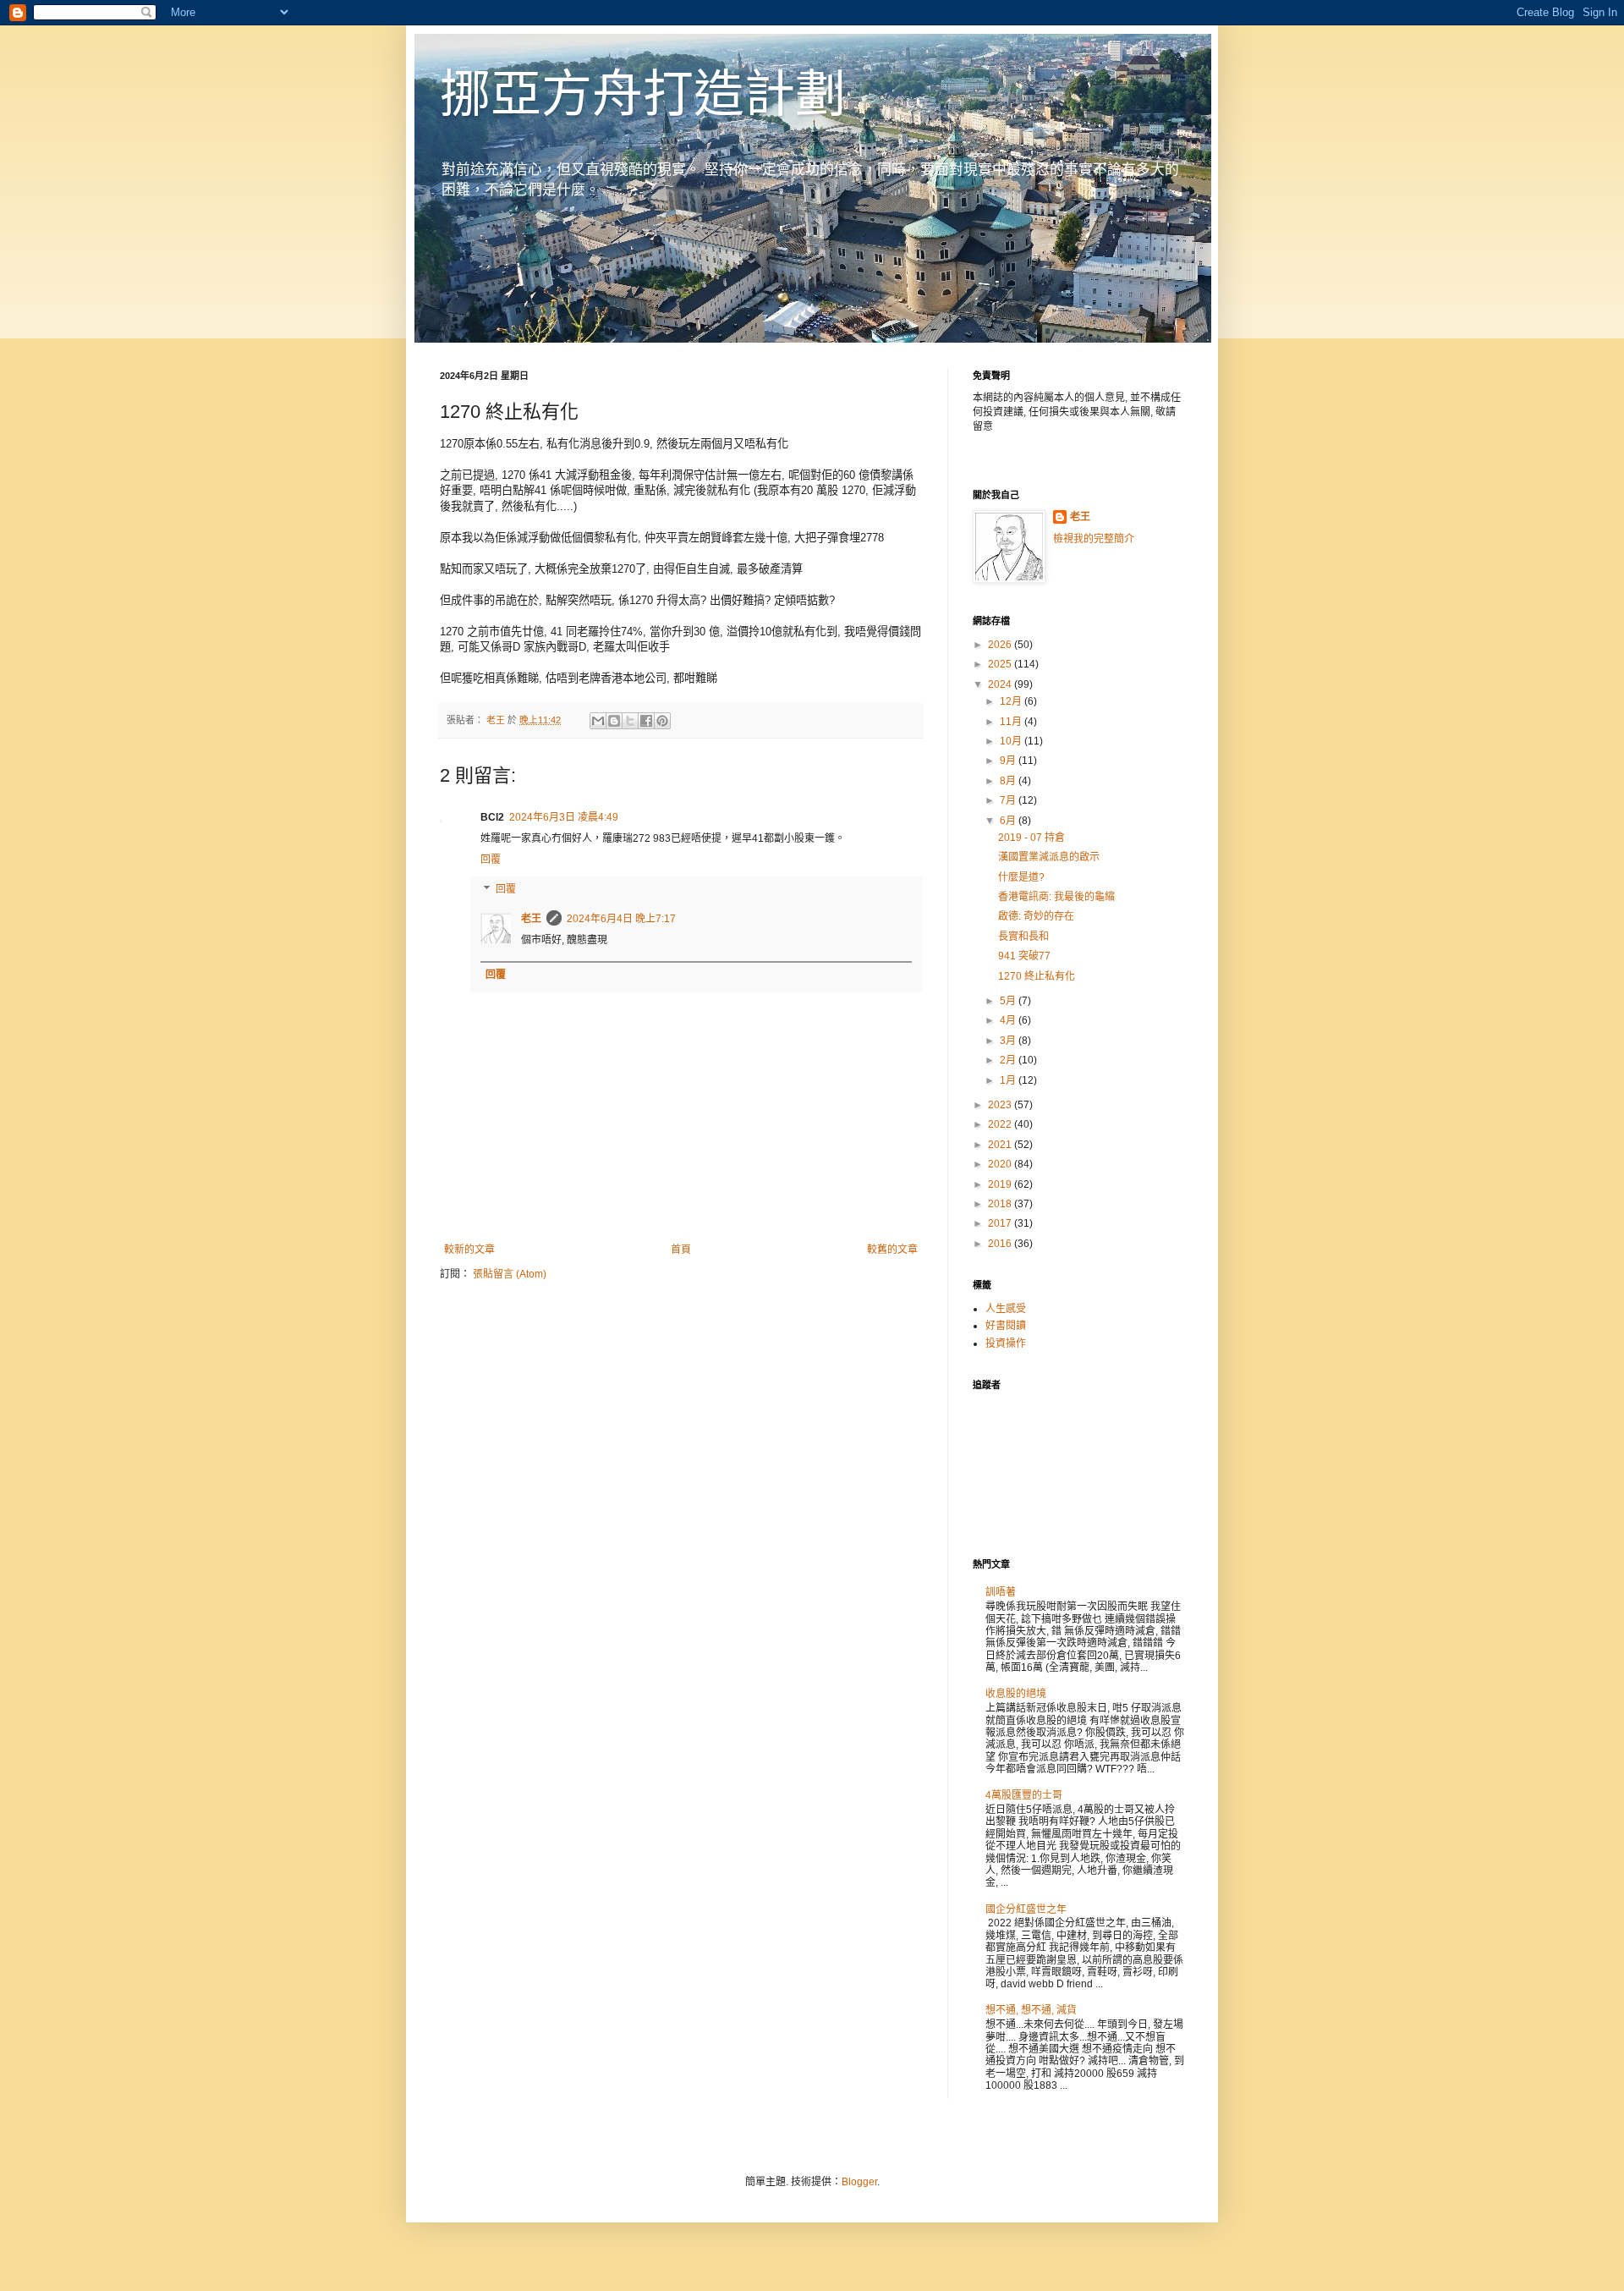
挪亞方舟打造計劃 (643, 94)
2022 (1001, 1124)
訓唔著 (1001, 1592)
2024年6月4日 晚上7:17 (621, 919)
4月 (1009, 1020)
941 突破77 (1024, 956)
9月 (1009, 761)
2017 (1001, 1223)
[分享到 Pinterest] (662, 721)
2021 (1001, 1145)
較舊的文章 (892, 1250)
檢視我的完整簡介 (1094, 539)
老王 (531, 919)
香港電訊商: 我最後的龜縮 (1056, 897)
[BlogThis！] (614, 721)
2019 (1001, 1184)
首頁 (681, 1250)
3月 (1009, 1041)
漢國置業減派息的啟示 (1049, 857)
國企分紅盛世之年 (1026, 1909)
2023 (1001, 1105)
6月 (1009, 821)
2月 (1009, 1060)
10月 (1012, 741)
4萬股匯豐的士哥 (1024, 1795)
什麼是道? (1021, 877)
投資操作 (1006, 1343)
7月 (1009, 800)
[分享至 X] (630, 721)
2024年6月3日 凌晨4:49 (564, 817)
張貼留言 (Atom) (510, 1274)
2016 (1001, 1244)
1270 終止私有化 (1037, 976)
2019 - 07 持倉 (1031, 838)
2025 (1001, 664)
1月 (1009, 1080)
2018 (1001, 1204)
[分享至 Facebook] (646, 721)
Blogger (859, 2182)
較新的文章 (469, 1250)
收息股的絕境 (1016, 1694)
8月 (1009, 781)
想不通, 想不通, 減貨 (1031, 2010)
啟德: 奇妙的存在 (1036, 916)
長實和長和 (1023, 937)
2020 (1001, 1164)
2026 (1001, 645)
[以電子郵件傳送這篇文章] (598, 721)
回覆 (491, 860)
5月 (1009, 1001)
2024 (1001, 684)
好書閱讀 (1006, 1326)
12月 (1012, 701)
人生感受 (1006, 1309)
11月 (1012, 722)
